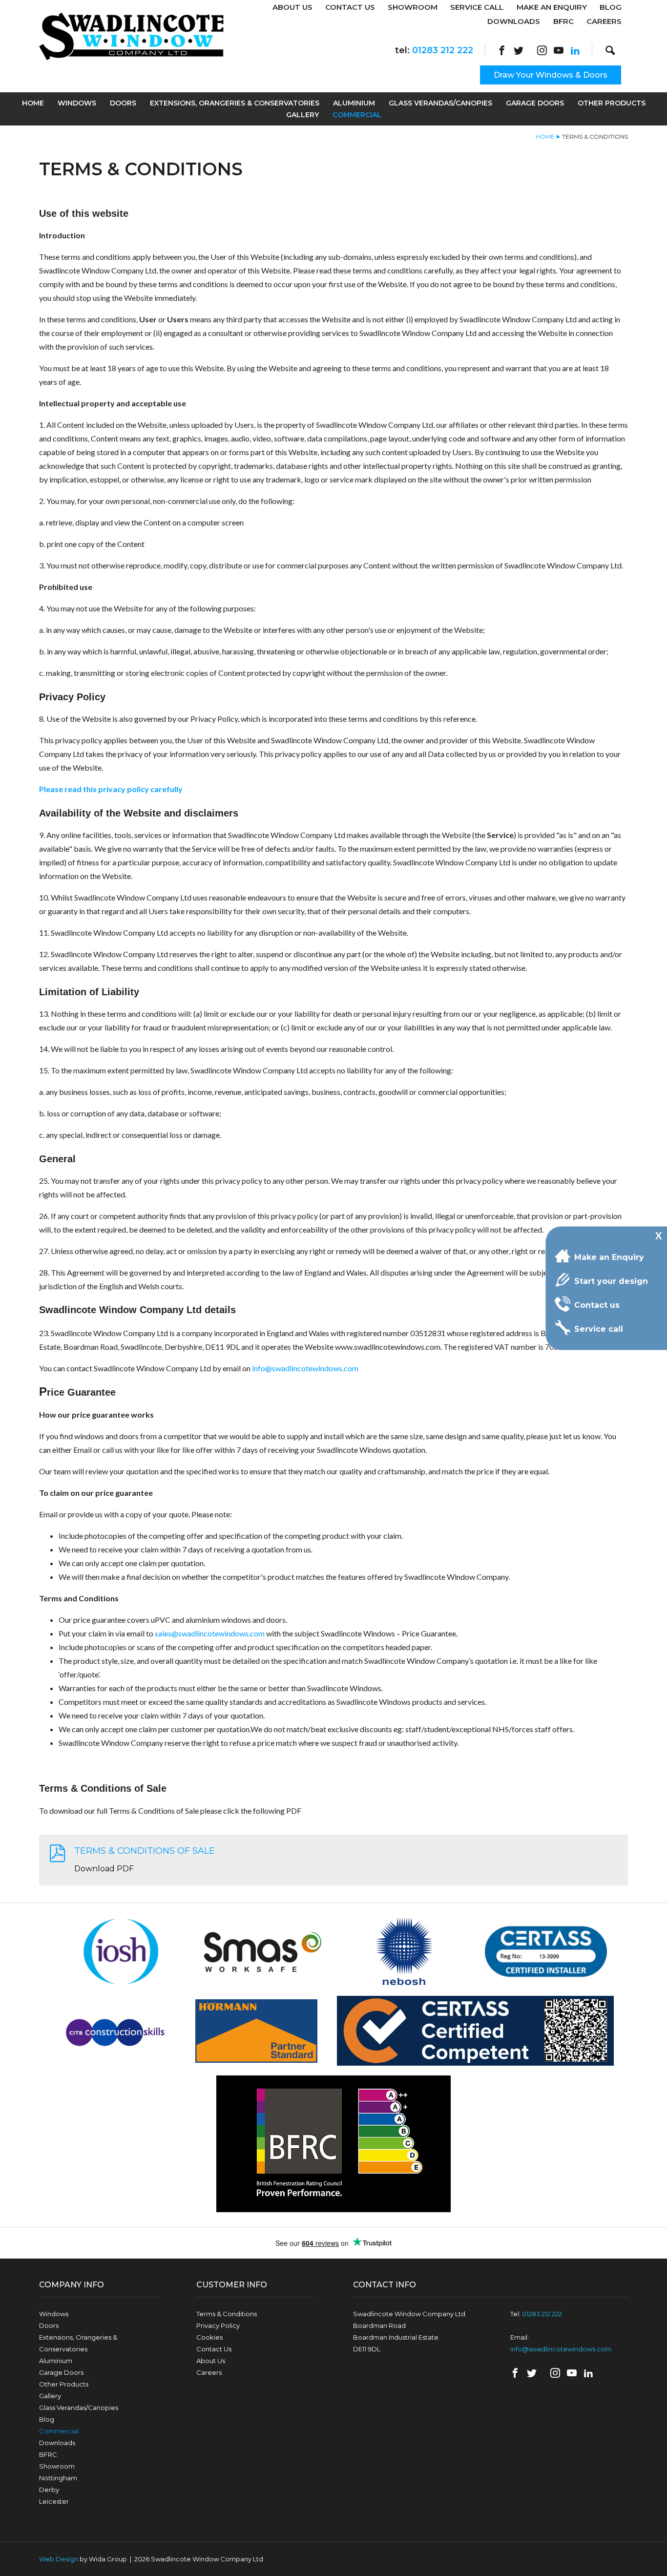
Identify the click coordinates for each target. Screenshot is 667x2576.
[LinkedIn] (575, 50)
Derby (49, 2490)
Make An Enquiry (552, 7)
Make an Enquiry (609, 1257)
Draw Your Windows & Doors (551, 75)
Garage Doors (535, 103)
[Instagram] (542, 50)
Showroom (413, 7)
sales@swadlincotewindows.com (210, 1633)
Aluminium (354, 103)
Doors (123, 103)
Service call (599, 1329)
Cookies (209, 2337)
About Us (292, 7)
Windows (77, 103)
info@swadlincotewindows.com (305, 1368)
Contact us (597, 1305)
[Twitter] (519, 50)
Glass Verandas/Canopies (440, 103)
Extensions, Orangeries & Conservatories (235, 103)
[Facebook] (502, 50)
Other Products (612, 103)
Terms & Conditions (227, 2314)
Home (33, 103)
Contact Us (350, 7)
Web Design (59, 2559)
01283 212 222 (443, 50)
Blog (611, 7)
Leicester (54, 2501)
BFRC (563, 21)
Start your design (611, 1281)
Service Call (477, 7)
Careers (604, 21)
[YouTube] (559, 50)
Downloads (514, 21)
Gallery (302, 115)
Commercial (357, 115)
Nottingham (58, 2478)
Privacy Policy (218, 2325)
